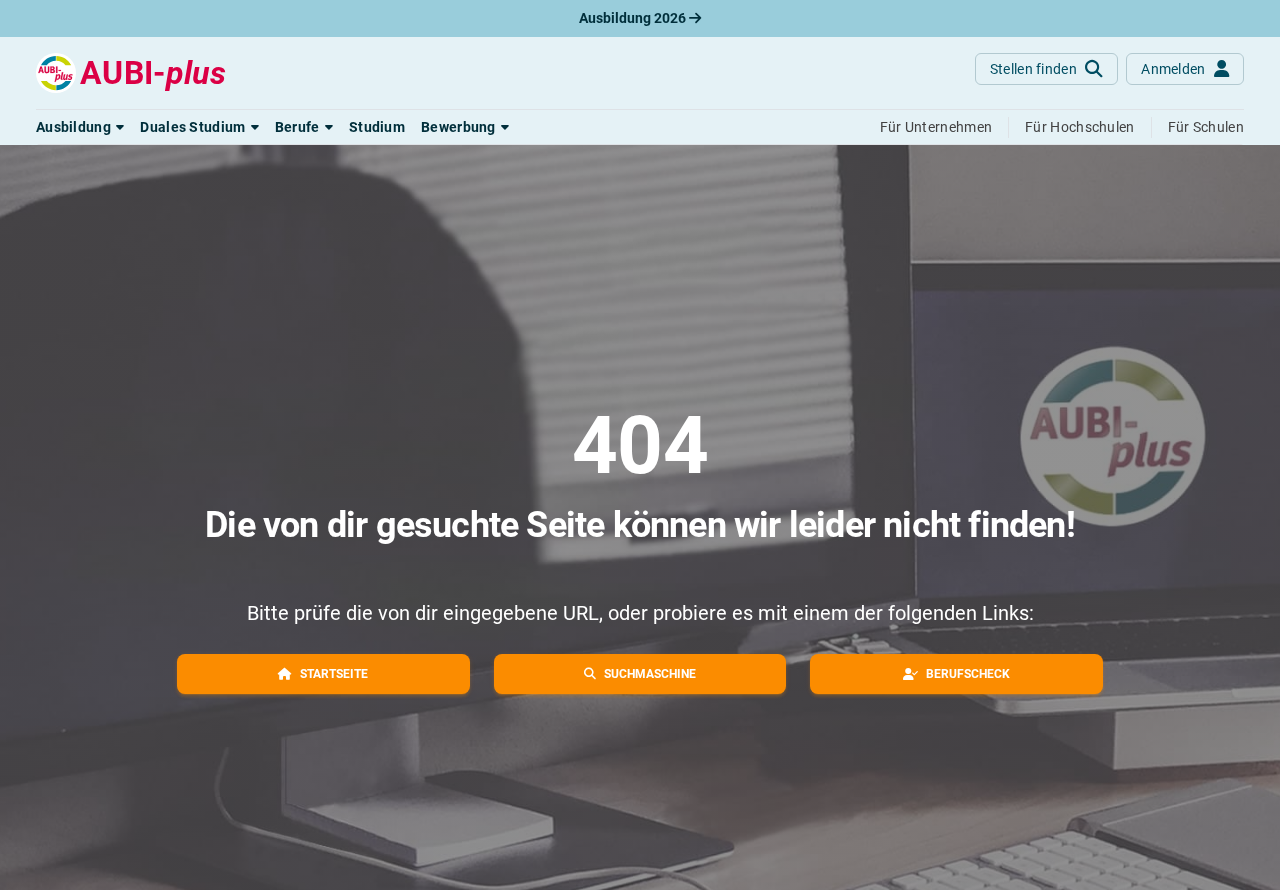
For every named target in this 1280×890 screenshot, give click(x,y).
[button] (80, 127)
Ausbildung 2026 (634, 18)
